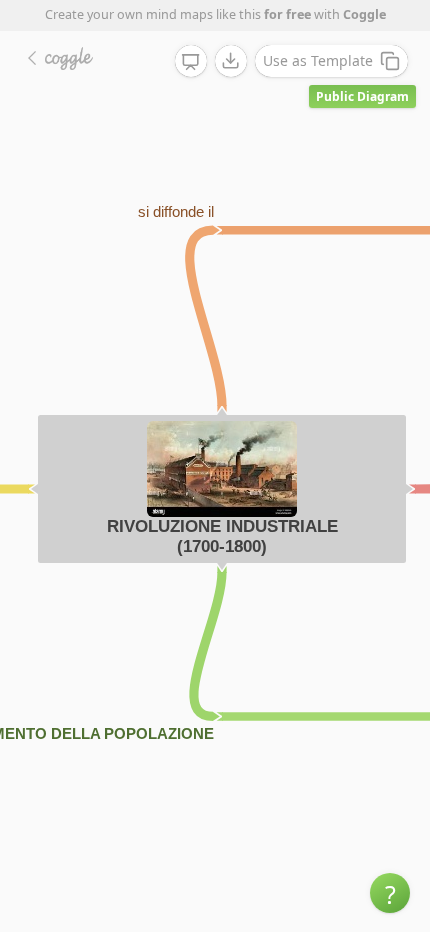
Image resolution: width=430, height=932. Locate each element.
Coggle (364, 14)
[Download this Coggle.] (231, 61)
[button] (390, 893)
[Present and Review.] (191, 62)
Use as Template (318, 60)
